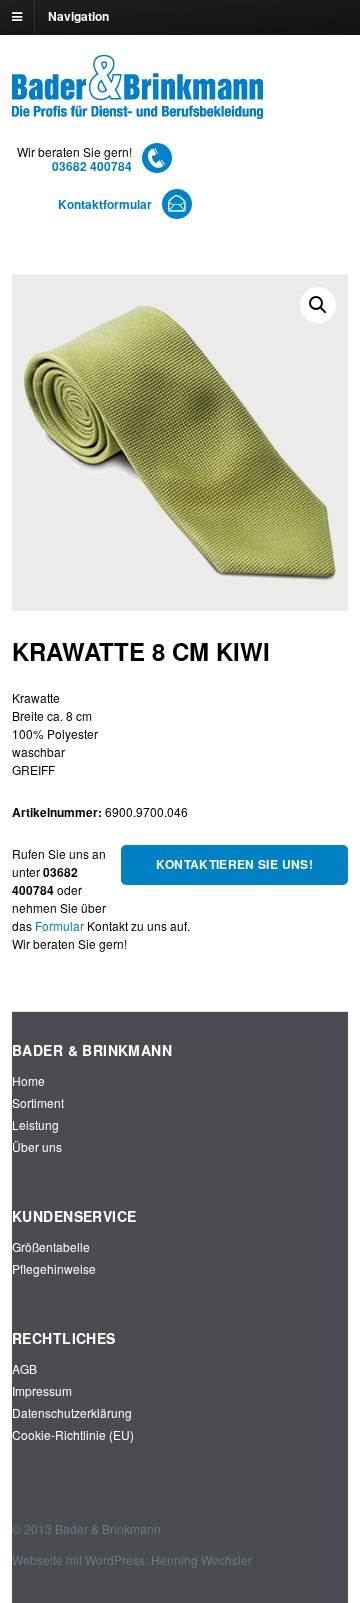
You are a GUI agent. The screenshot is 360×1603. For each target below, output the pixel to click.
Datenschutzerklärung (72, 1412)
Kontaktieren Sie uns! (234, 864)
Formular (59, 925)
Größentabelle (51, 1246)
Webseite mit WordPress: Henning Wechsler (132, 1559)
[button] (318, 305)
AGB (24, 1368)
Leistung (35, 1124)
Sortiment (38, 1102)
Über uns (37, 1146)
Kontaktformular (105, 204)
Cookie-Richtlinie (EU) (73, 1434)
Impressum (42, 1390)
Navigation (78, 16)
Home (28, 1080)
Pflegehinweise (54, 1268)
